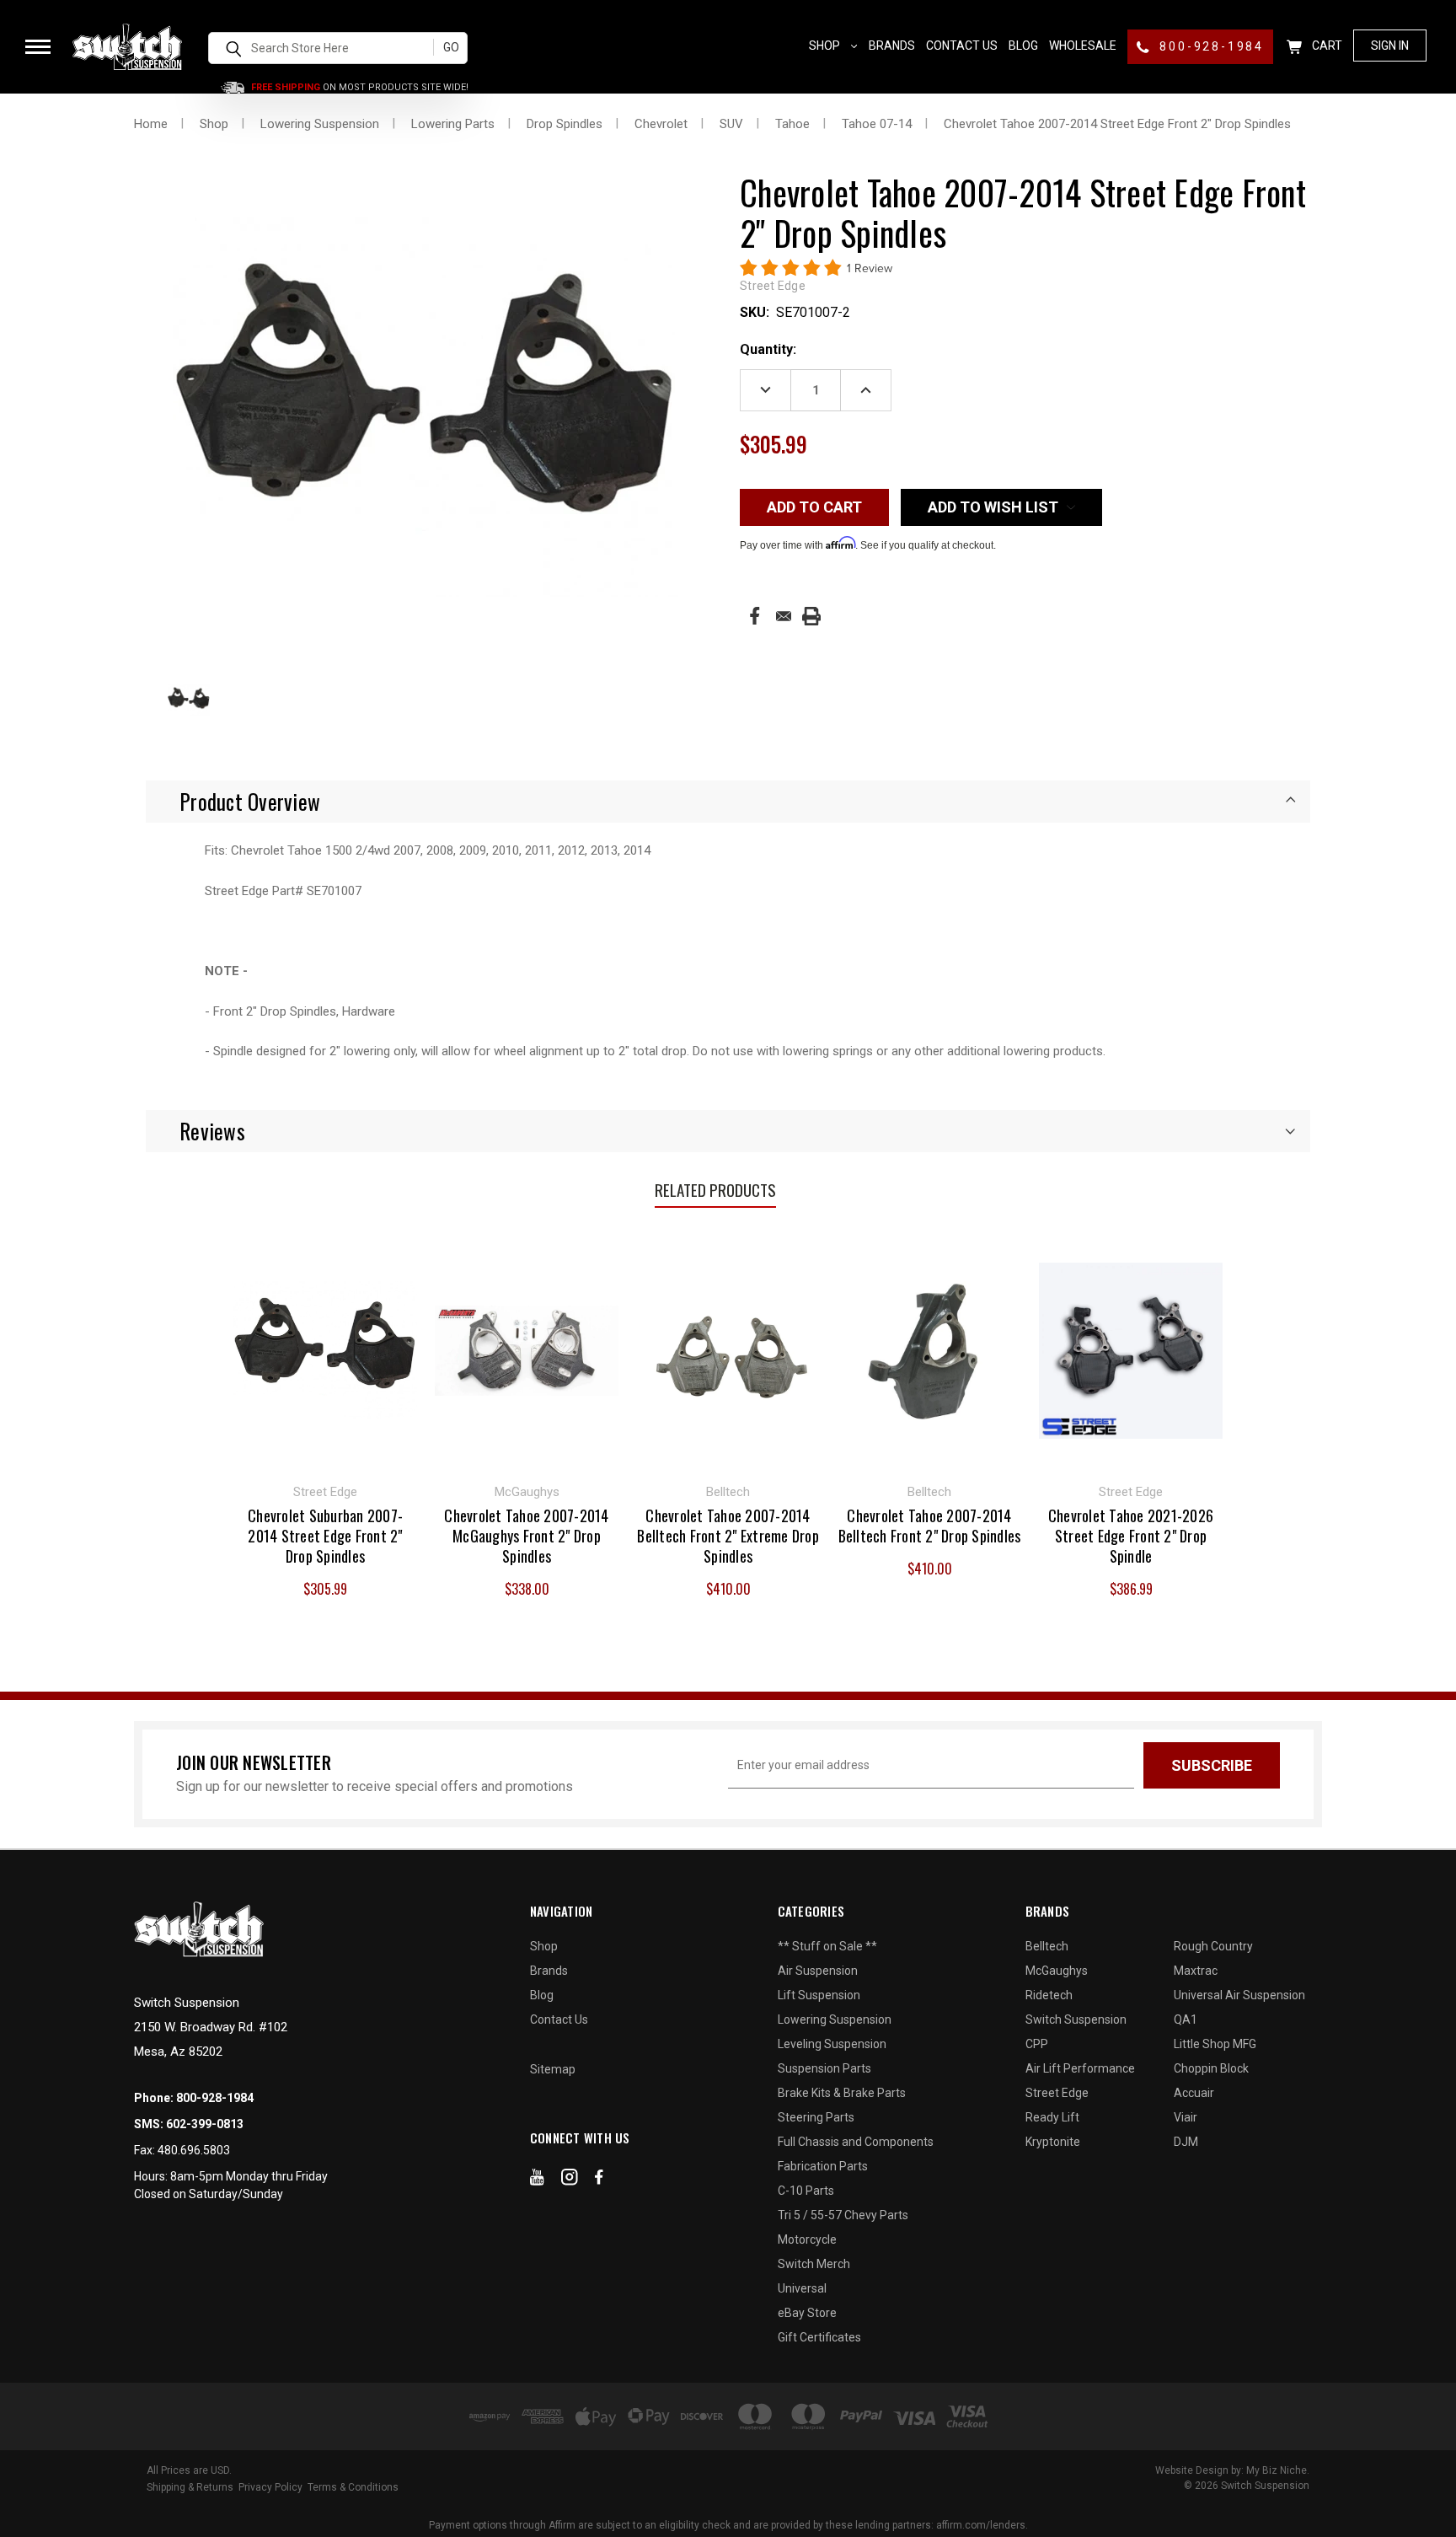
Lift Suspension (819, 1995)
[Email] (784, 616)
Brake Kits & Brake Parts (842, 2093)
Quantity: (768, 349)
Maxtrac (1196, 1971)
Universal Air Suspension (1239, 1995)
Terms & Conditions (353, 2487)
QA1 (1186, 2019)
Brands (892, 46)
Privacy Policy (270, 2487)
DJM (1186, 2142)
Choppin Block (1211, 2068)
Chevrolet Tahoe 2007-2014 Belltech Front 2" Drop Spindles (930, 1526)
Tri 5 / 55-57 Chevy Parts (843, 2215)
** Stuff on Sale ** (827, 1946)
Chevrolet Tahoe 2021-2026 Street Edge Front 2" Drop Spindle (1131, 1536)
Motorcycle (807, 2239)
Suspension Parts (824, 2068)
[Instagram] (570, 2180)
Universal (802, 2288)
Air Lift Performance (1080, 2068)
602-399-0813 (205, 2124)
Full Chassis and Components (856, 2142)
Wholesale (1083, 46)
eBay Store (807, 2313)
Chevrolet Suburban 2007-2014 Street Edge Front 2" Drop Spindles (325, 1536)
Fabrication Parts (823, 2166)
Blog (1023, 46)
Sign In (1390, 46)
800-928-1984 (1210, 46)
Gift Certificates (819, 2337)
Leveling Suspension (832, 2044)
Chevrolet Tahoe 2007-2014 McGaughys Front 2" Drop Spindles (526, 1536)
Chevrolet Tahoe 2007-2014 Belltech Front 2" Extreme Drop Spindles (728, 1536)
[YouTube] (537, 2180)
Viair (1186, 2117)
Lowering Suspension (835, 2019)
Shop (826, 46)
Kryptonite (1053, 2142)
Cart (1326, 46)
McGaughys (1057, 1971)
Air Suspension (818, 1971)
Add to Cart (326, 1349)
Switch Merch (814, 2264)
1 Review (870, 268)
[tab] (728, 802)
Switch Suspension (1076, 2019)
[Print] (811, 616)
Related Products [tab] (715, 1189)
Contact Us (962, 46)
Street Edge (1057, 2093)
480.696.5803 (194, 2150)
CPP (1037, 2044)
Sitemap (553, 2069)
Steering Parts (816, 2117)
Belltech (1047, 1946)
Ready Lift (1052, 2117)
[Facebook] (755, 616)
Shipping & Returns (190, 2487)
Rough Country (1213, 1946)
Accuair (1194, 2093)
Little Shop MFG (1215, 2044)
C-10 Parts (806, 2191)
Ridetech (1049, 1995)
